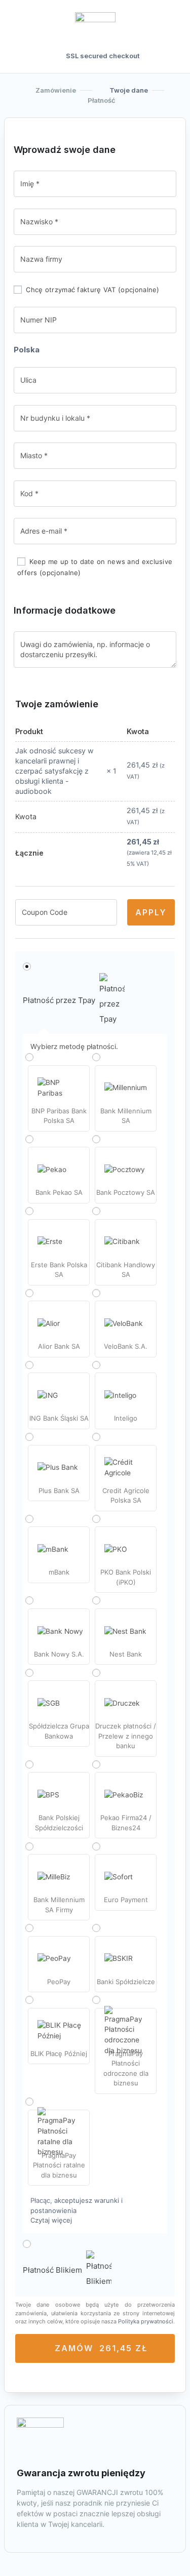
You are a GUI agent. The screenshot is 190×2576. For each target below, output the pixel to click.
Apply (151, 912)
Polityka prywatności (146, 2321)
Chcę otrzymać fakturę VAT (92, 290)
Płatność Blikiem (52, 2270)
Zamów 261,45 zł (101, 2348)
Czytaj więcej (51, 2220)
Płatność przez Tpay (59, 1000)
